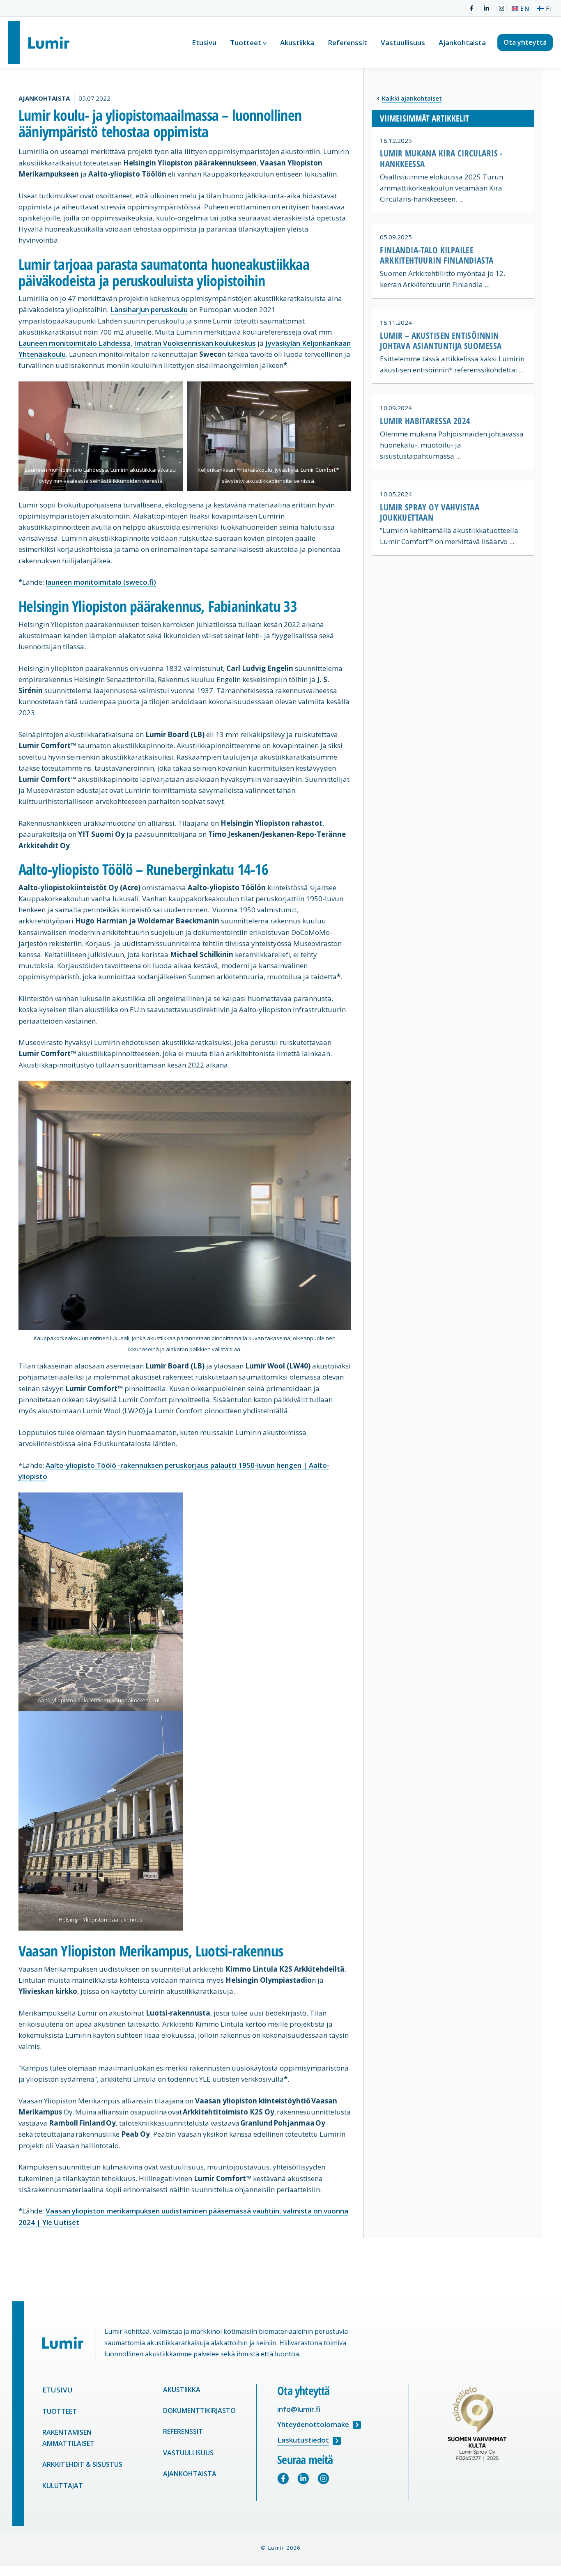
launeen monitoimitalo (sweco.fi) (101, 582)
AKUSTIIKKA (183, 2390)
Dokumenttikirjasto (199, 2411)
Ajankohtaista (462, 42)
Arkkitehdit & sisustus (82, 2464)
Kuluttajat (63, 2486)
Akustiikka (297, 42)
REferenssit (183, 2431)
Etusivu (204, 42)
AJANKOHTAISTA (191, 2474)
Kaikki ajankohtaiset (412, 98)
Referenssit (347, 42)
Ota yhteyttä (525, 42)
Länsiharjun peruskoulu (149, 309)
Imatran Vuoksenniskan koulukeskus (195, 343)
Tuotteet (246, 42)
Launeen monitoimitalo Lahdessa (75, 343)
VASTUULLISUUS (189, 2453)
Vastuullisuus (403, 42)
